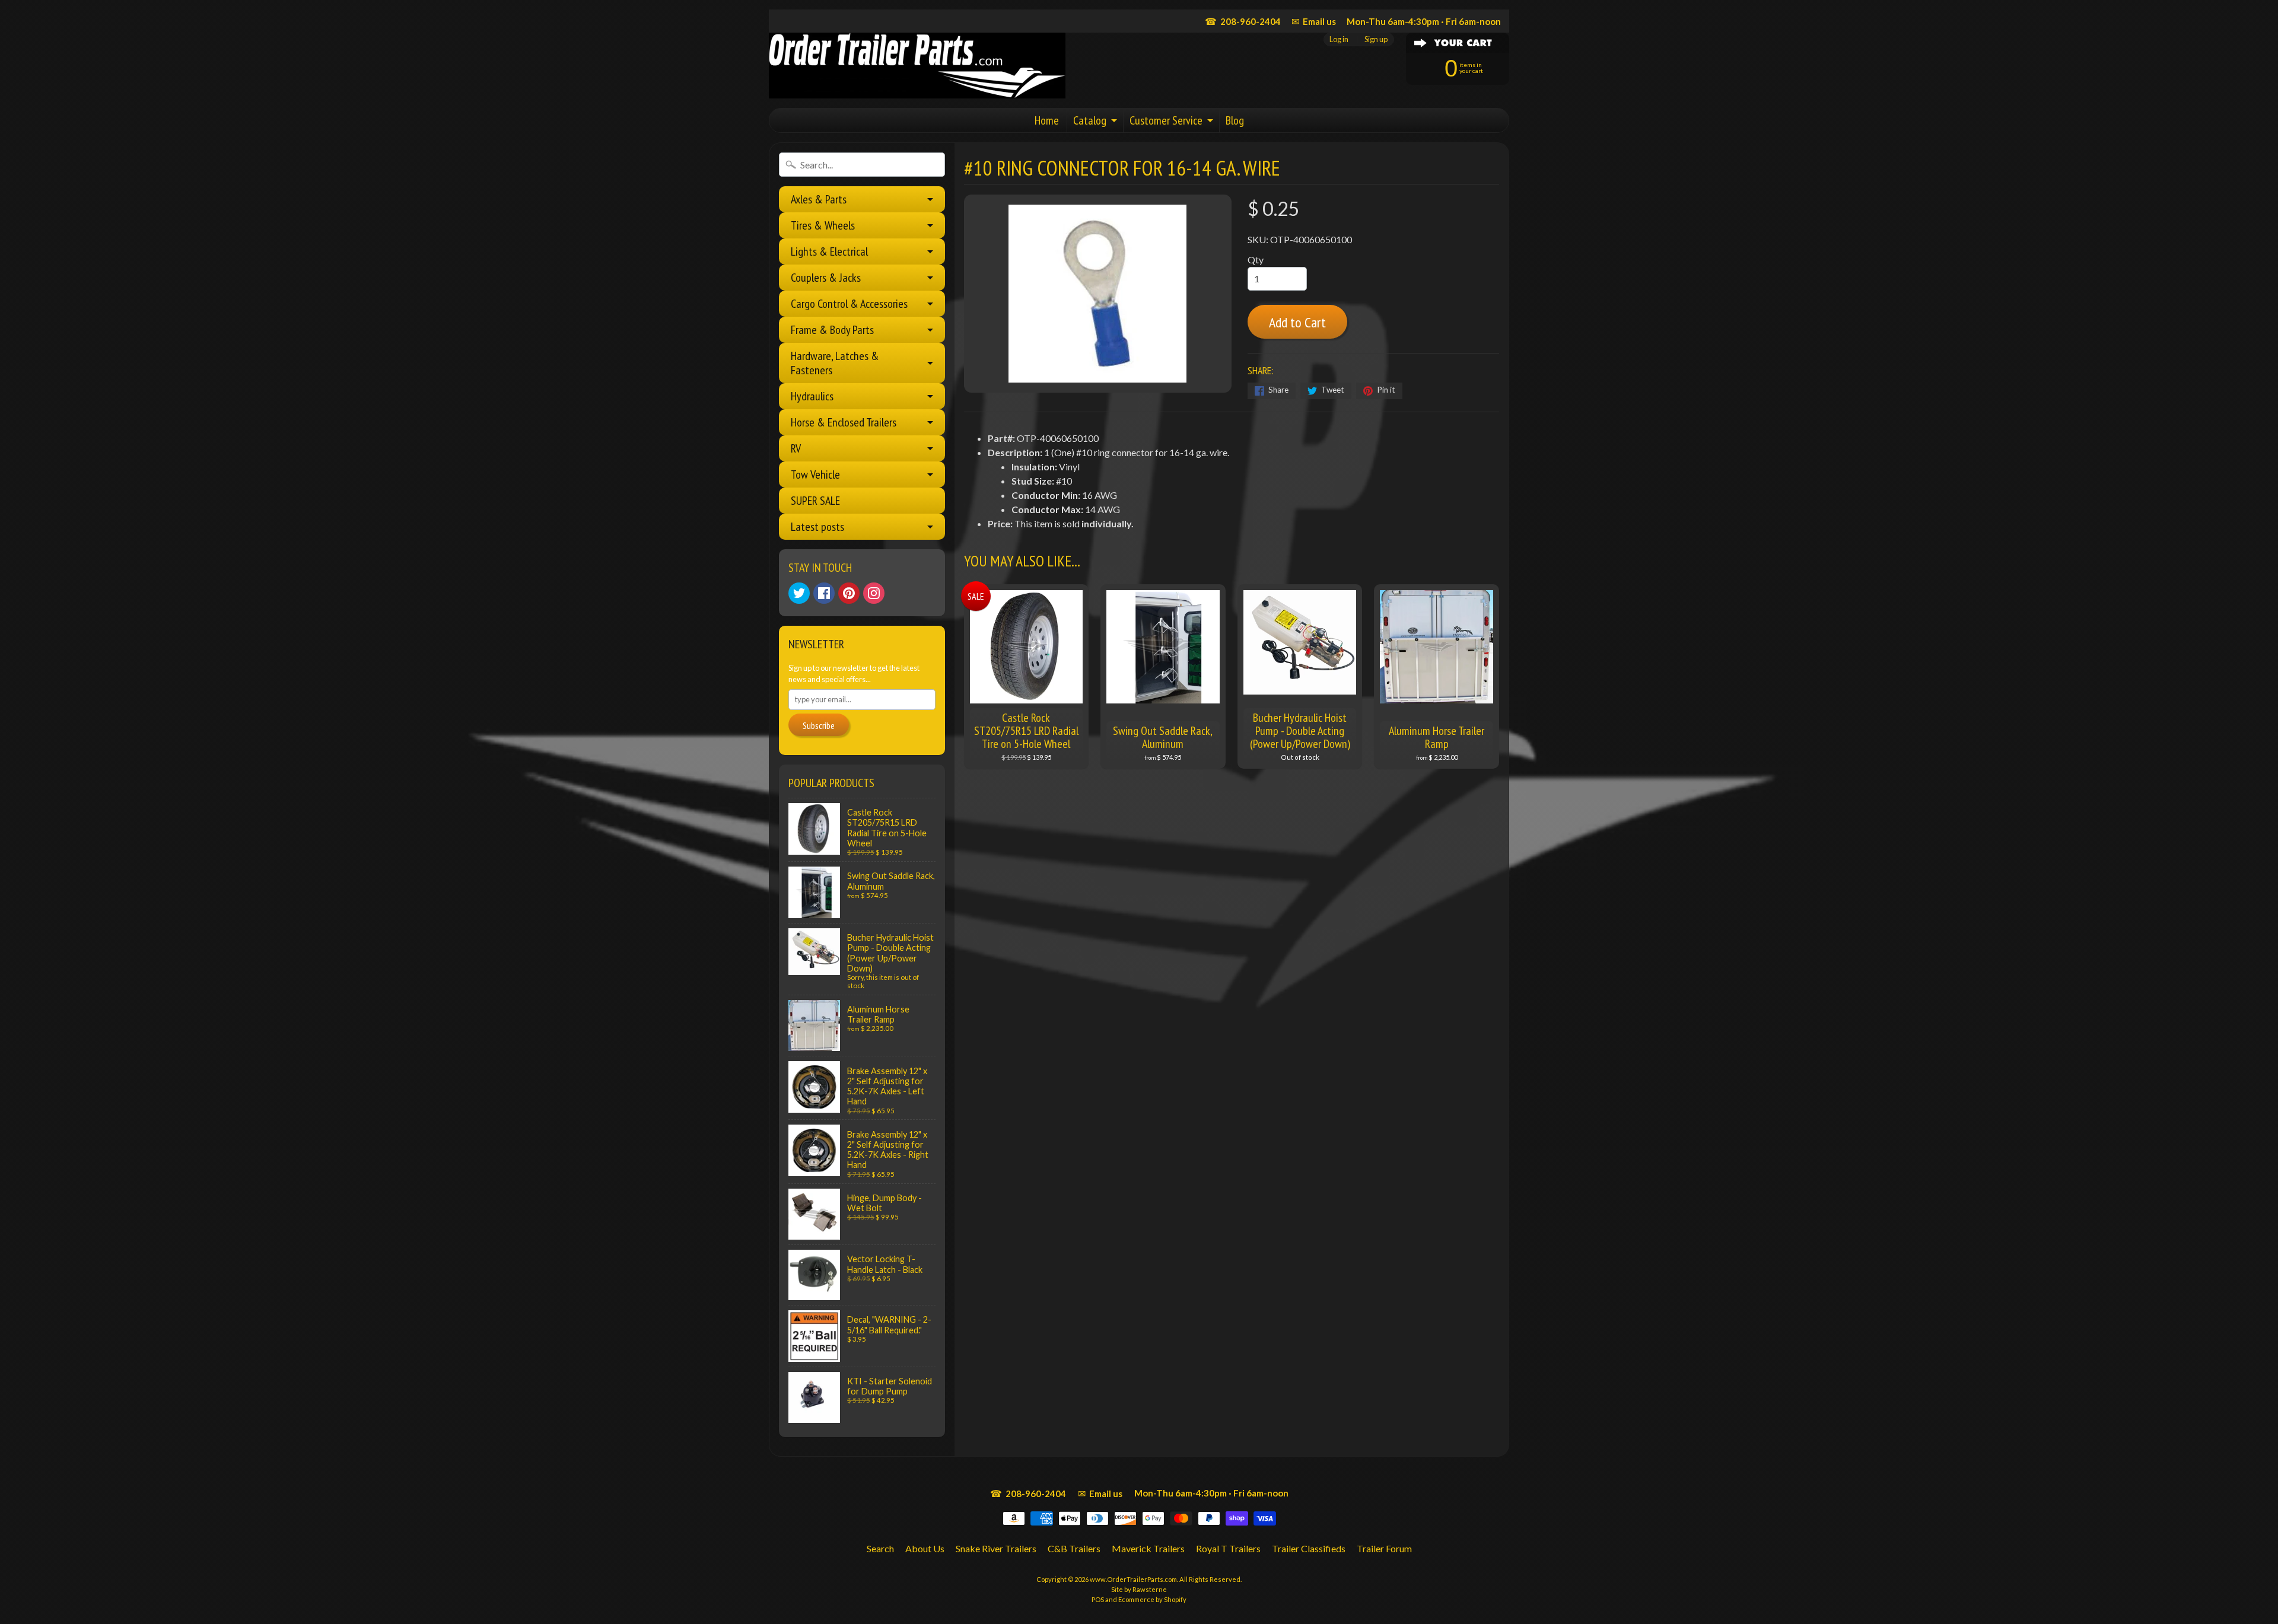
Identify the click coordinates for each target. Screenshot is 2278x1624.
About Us (925, 1548)
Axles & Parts (819, 199)
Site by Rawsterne (1139, 1589)
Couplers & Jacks (826, 278)
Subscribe (819, 725)
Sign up (1376, 39)
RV (796, 448)
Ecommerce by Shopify (1152, 1599)
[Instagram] (874, 593)
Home (1047, 120)
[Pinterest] (849, 593)
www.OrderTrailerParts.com (1133, 1579)
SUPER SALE (815, 501)
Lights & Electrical (829, 251)
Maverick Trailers (1148, 1548)
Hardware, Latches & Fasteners (835, 363)
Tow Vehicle (815, 475)
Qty (1256, 259)
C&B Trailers (1074, 1548)
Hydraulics (812, 396)
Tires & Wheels (823, 225)
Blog (1235, 120)
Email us (1314, 21)
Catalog (1090, 120)
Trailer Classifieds (1309, 1548)
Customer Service (1166, 120)
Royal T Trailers (1228, 1548)
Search (880, 1548)
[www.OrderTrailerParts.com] (917, 66)
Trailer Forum (1384, 1548)
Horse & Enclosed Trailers (844, 422)
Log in (1339, 39)
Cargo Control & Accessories (849, 304)
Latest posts (817, 527)
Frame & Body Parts (832, 330)
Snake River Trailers (996, 1548)
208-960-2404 (1243, 21)
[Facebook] (824, 593)
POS (1098, 1599)
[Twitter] (799, 593)
